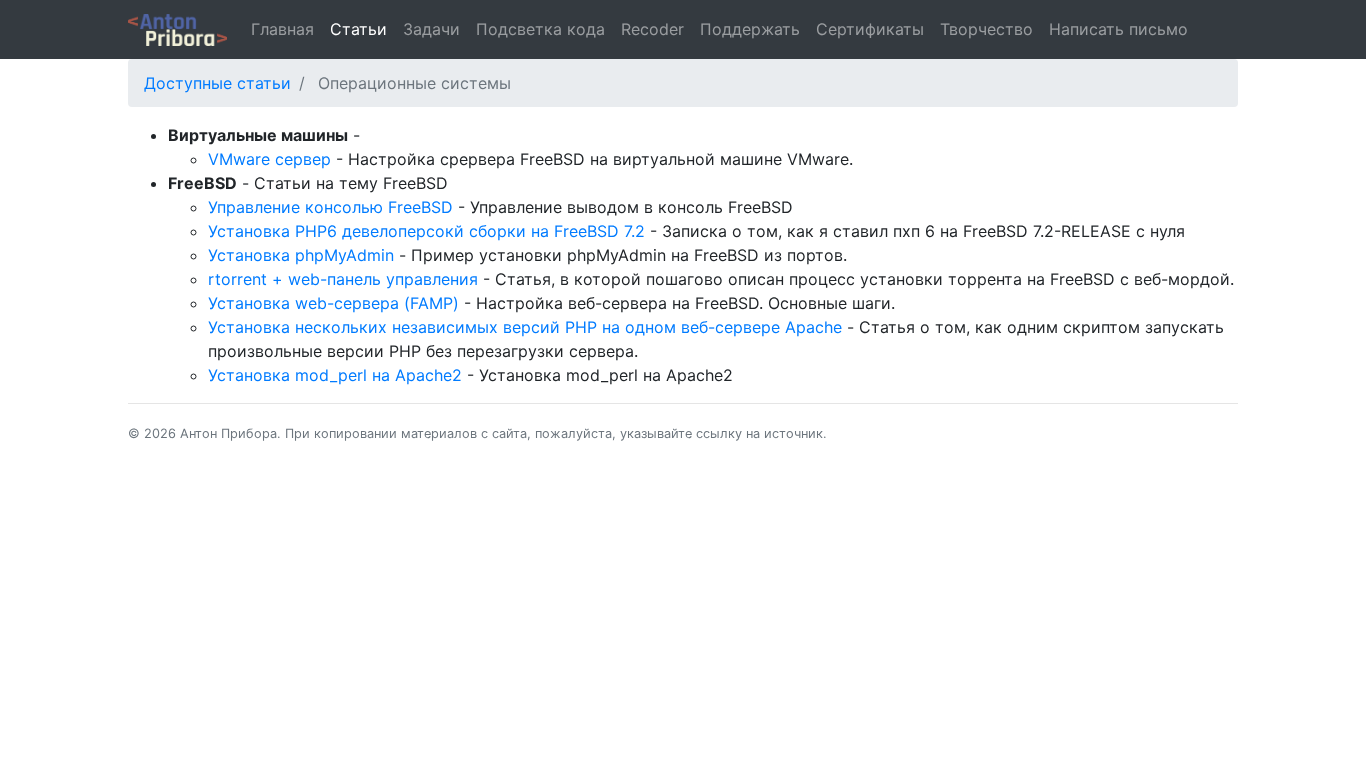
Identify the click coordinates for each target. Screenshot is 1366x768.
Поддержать (750, 29)
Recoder (652, 29)
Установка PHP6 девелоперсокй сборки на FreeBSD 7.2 (426, 231)
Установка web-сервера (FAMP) (333, 303)
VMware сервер (269, 159)
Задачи (431, 29)
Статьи (358, 29)
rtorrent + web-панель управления (343, 279)
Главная (282, 29)
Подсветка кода (540, 29)
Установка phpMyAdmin (301, 255)
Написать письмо (1118, 29)
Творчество (986, 29)
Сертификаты (870, 29)
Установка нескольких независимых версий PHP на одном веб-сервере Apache (525, 327)
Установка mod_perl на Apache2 (335, 375)
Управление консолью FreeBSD (330, 207)
